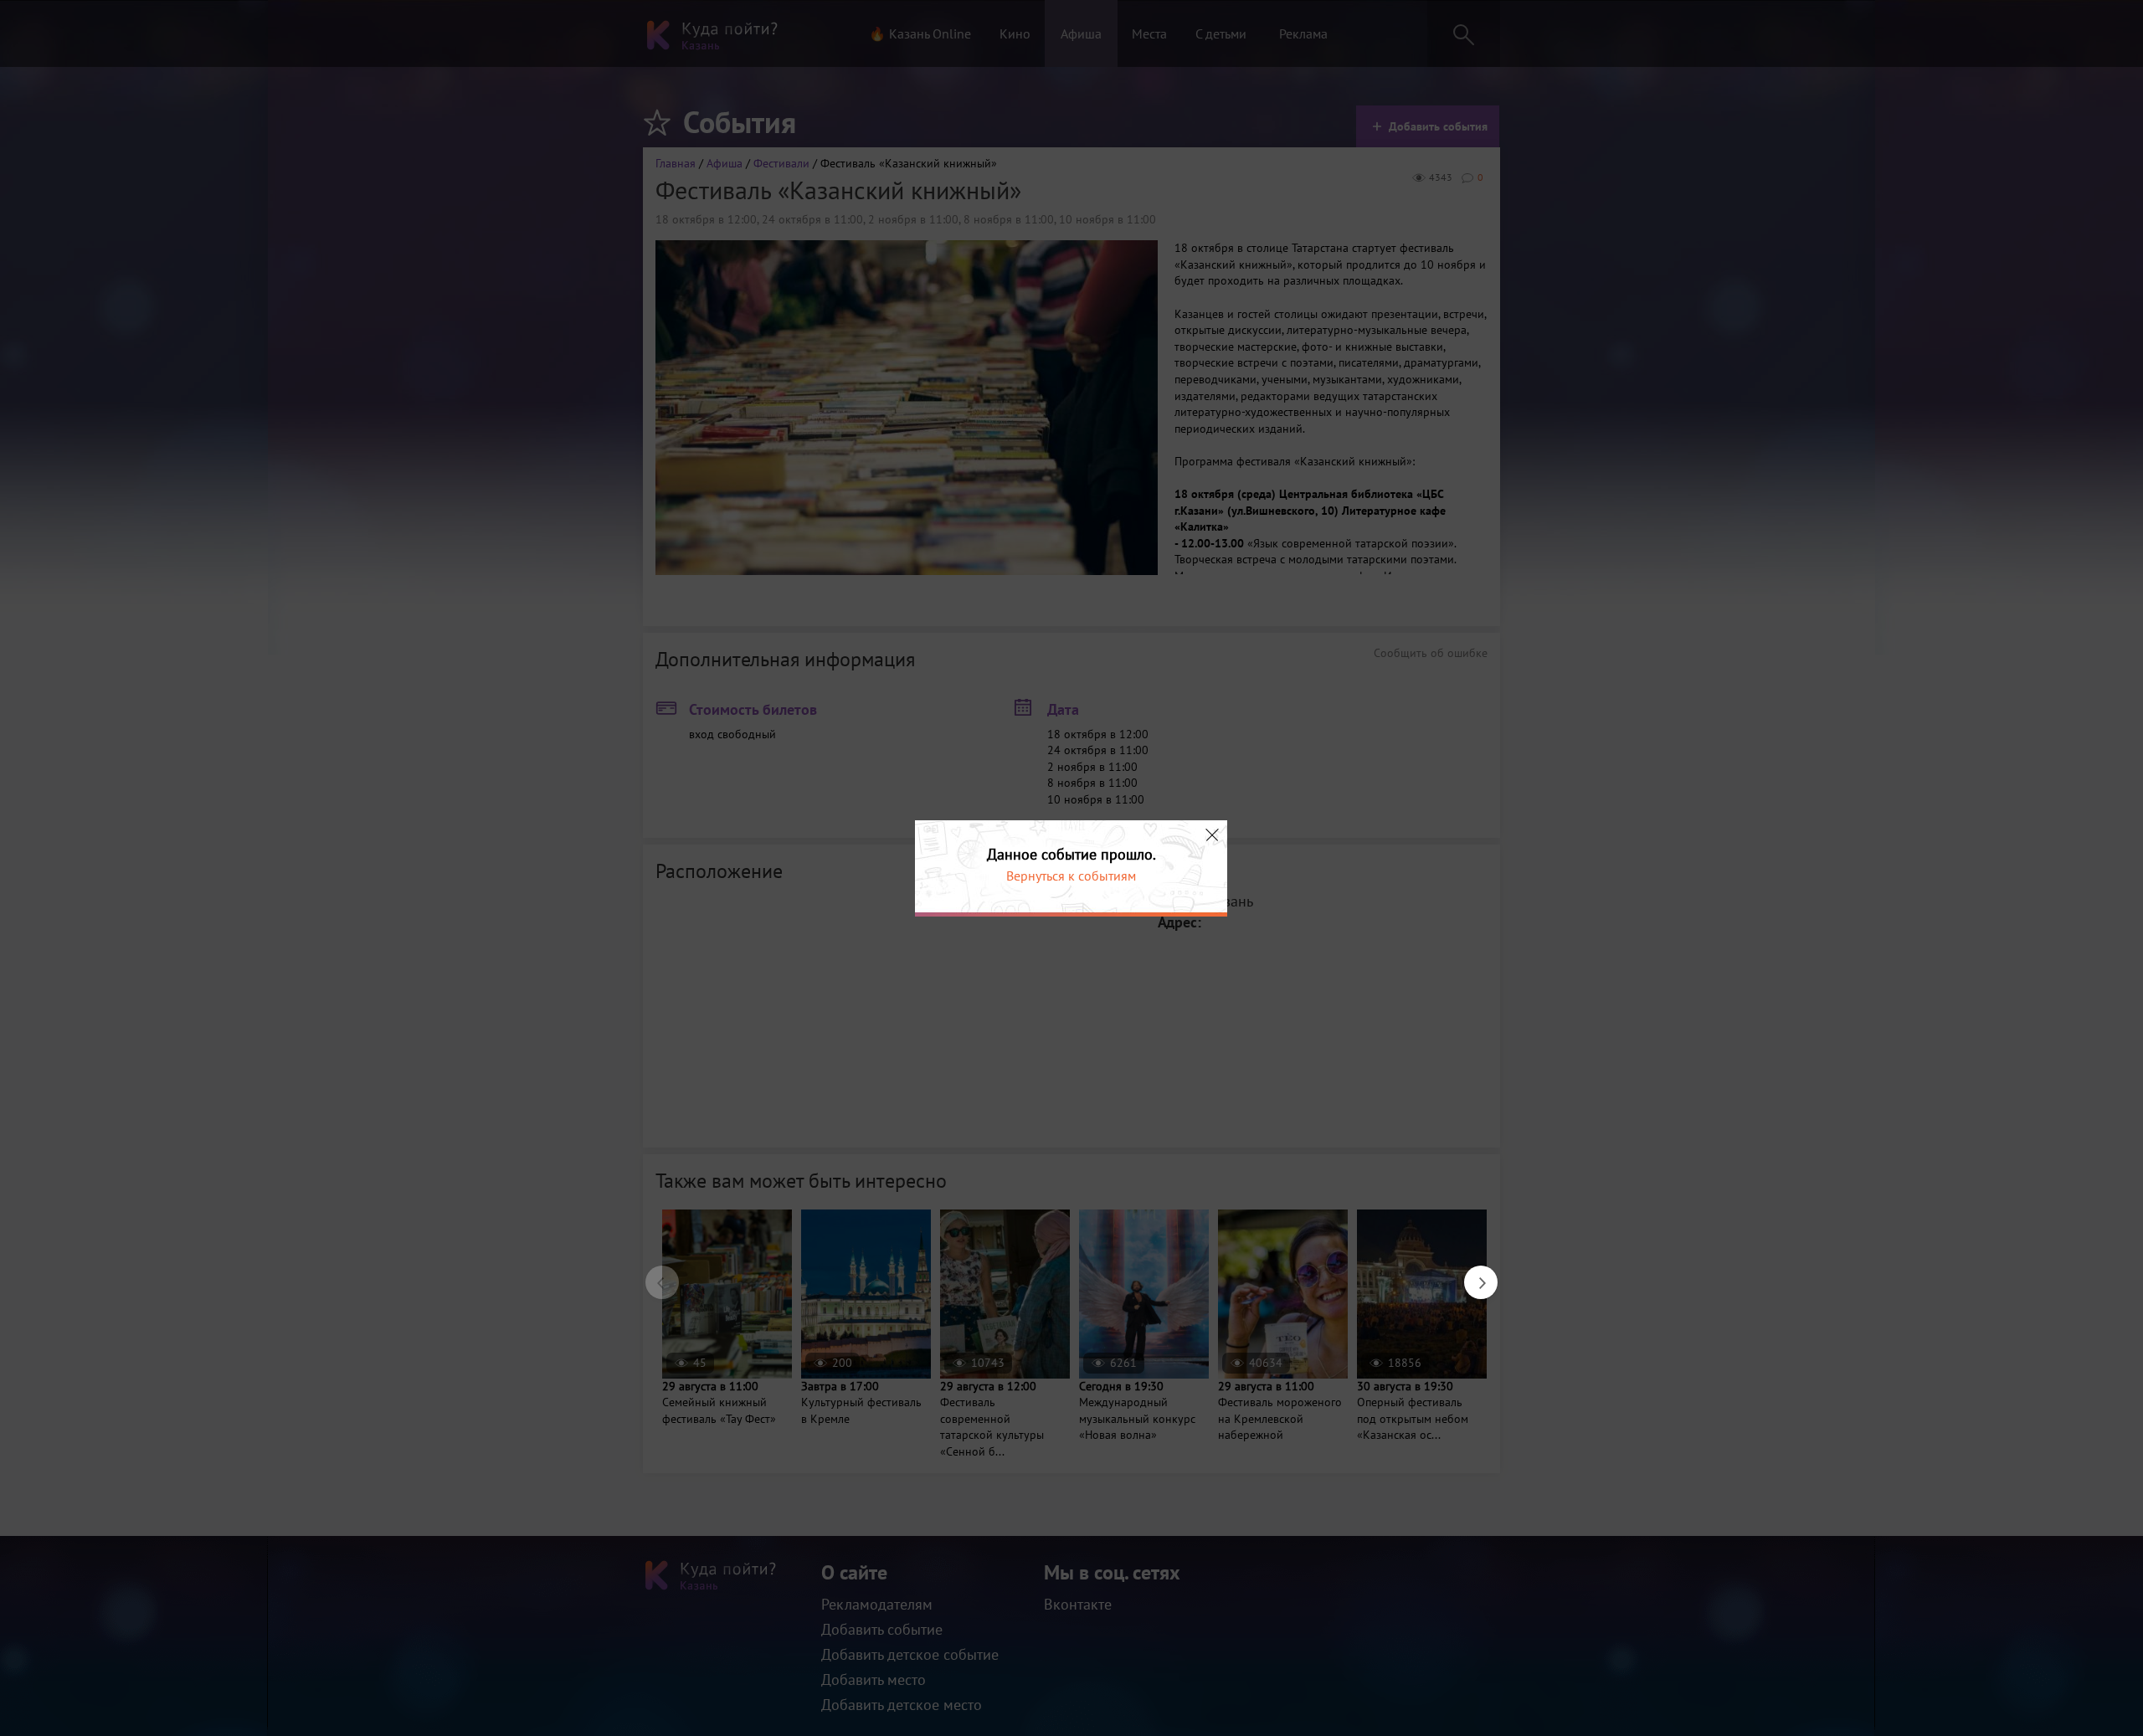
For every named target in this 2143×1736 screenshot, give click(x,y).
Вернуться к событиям (1071, 876)
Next (1472, 1274)
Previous (654, 1274)
